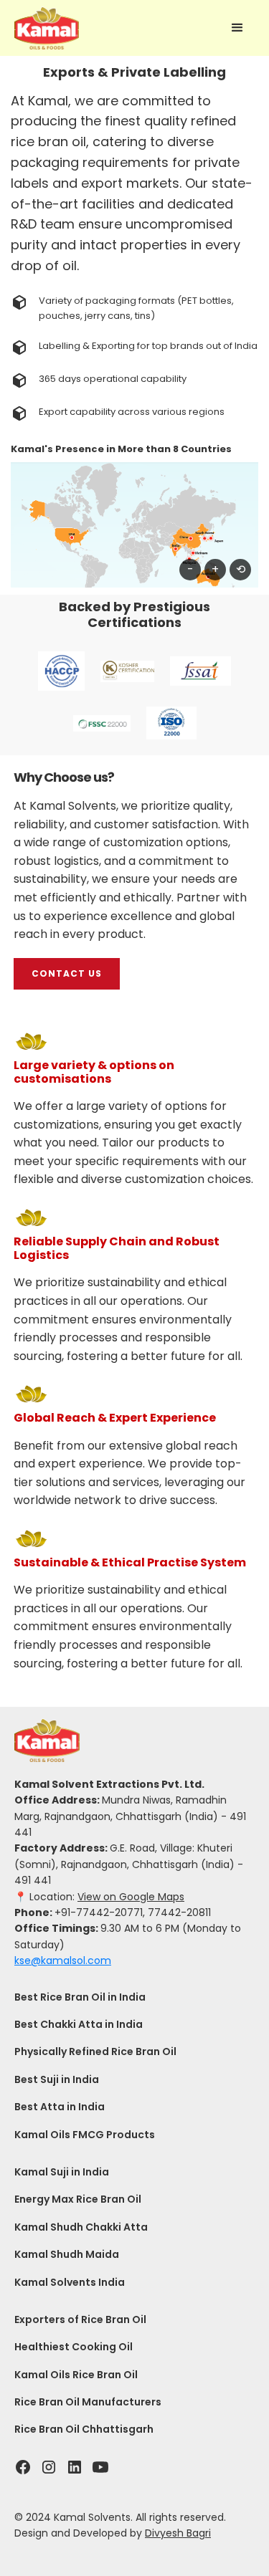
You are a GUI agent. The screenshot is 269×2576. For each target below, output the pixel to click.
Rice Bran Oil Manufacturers (88, 2402)
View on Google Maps (131, 1897)
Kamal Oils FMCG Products (85, 2135)
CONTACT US (67, 973)
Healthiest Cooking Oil (74, 2347)
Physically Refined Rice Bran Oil (95, 2051)
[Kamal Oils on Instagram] (49, 2467)
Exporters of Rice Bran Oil (80, 2319)
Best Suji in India (57, 2079)
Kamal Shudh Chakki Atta (81, 2227)
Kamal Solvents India (70, 2282)
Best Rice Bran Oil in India (80, 1997)
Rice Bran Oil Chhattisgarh (84, 2429)
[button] (237, 28)
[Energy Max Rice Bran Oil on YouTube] (100, 2467)
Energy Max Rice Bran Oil (78, 2199)
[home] (47, 28)
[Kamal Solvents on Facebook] (23, 2467)
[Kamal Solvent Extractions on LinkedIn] (75, 2467)
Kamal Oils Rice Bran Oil (76, 2375)
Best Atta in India (60, 2107)
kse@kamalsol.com (63, 1960)
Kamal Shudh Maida (67, 2254)
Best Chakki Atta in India (79, 2024)
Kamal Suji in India (62, 2172)
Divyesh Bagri (178, 2533)
